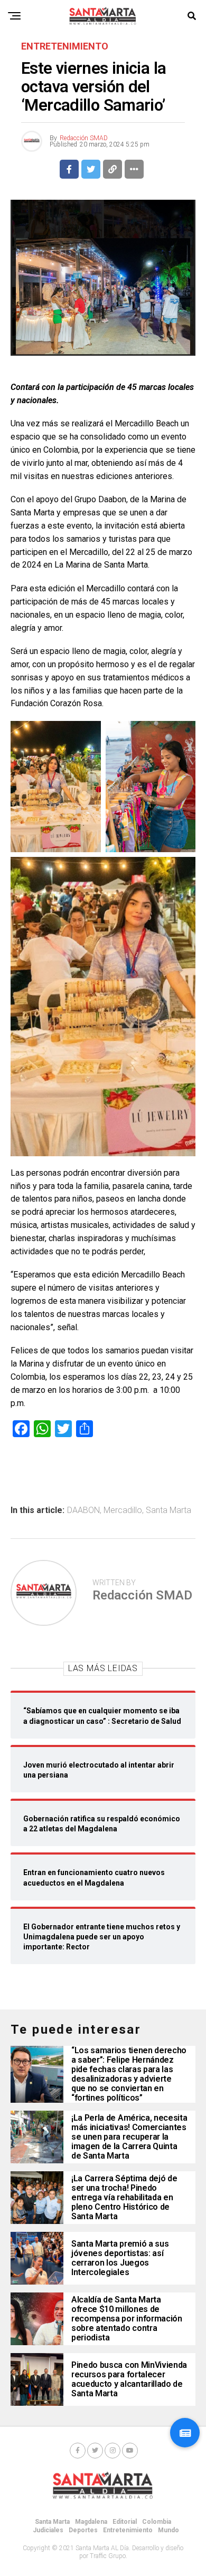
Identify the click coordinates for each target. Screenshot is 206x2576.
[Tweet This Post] (91, 169)
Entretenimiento (128, 2530)
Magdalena (91, 2522)
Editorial (125, 2522)
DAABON (83, 1510)
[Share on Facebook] (69, 169)
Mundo (168, 2530)
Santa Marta (168, 1510)
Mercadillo (123, 1510)
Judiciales (48, 2530)
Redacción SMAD (84, 138)
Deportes (83, 2530)
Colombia (157, 2522)
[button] (185, 2433)
